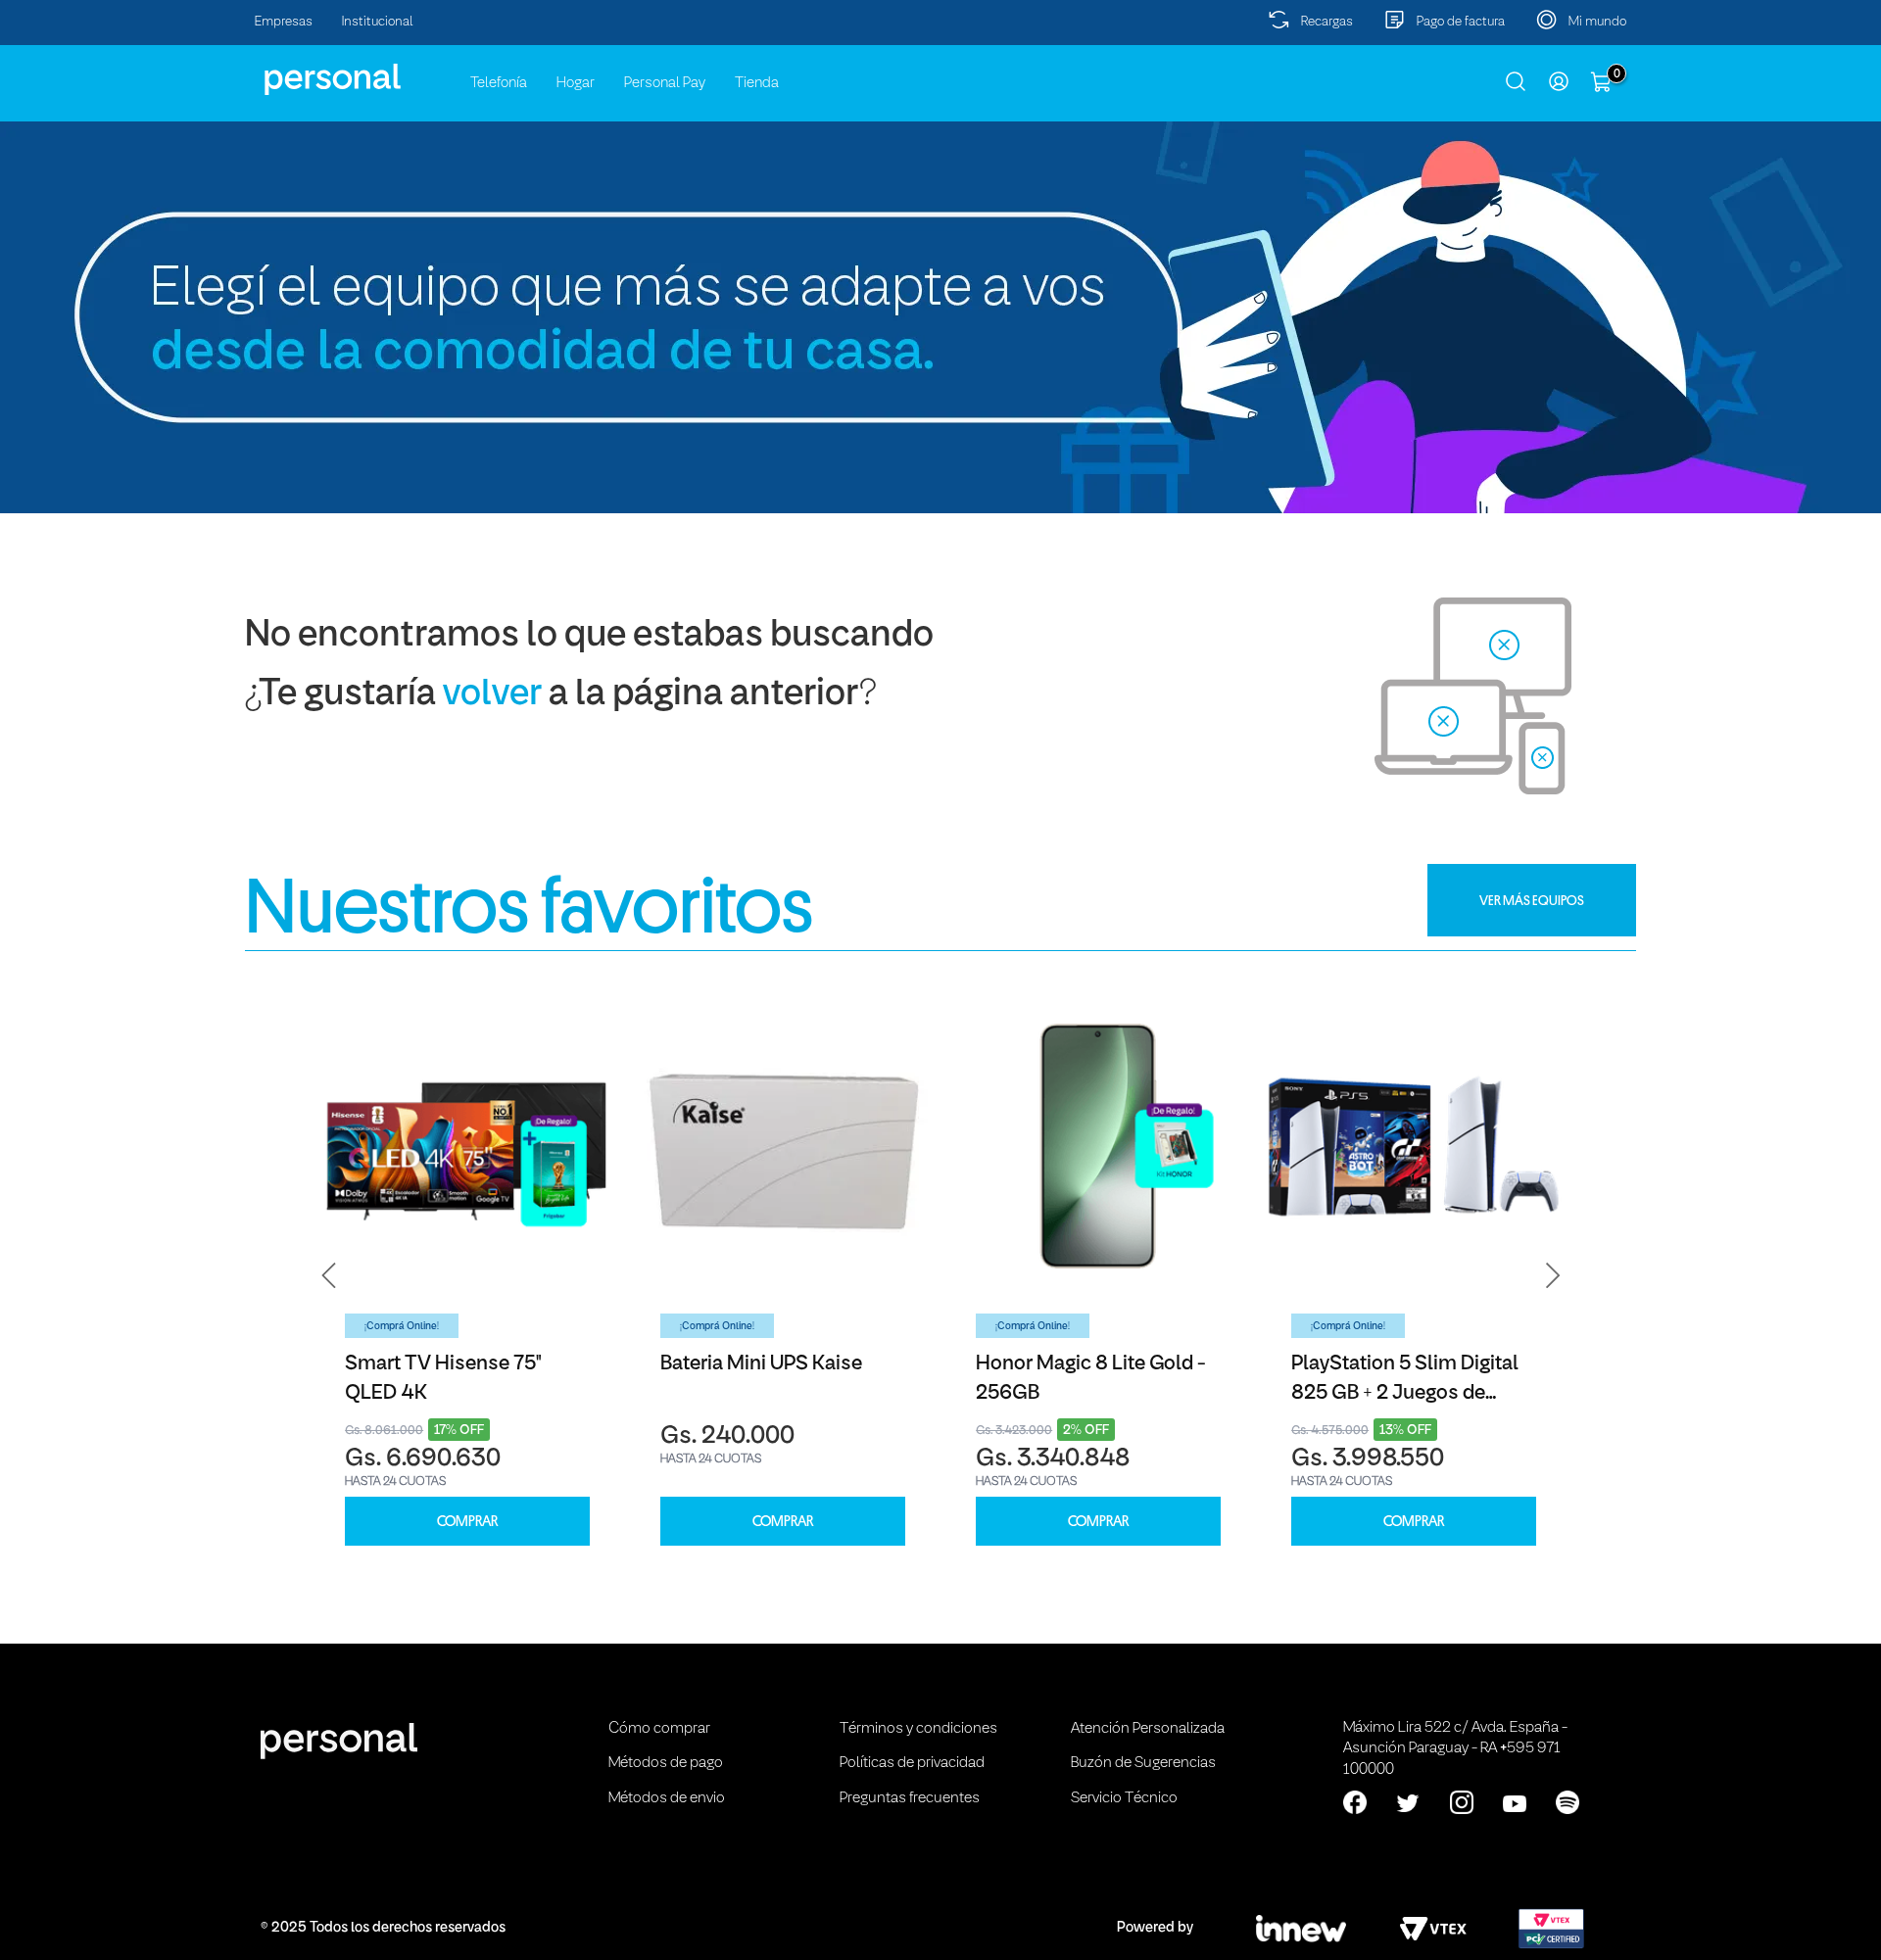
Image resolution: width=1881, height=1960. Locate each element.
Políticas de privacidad (912, 1763)
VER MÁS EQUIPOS (1532, 900)
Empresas (284, 22)
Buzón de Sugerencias (1143, 1763)
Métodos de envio (667, 1798)
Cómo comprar (659, 1729)
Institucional (378, 22)
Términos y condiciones (918, 1729)
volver (492, 695)
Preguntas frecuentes (910, 1798)
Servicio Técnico (1124, 1798)
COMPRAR (467, 1522)
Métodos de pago (666, 1763)
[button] (329, 1275)
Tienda (757, 83)
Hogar (576, 83)
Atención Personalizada (1148, 1729)
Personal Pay (665, 83)
